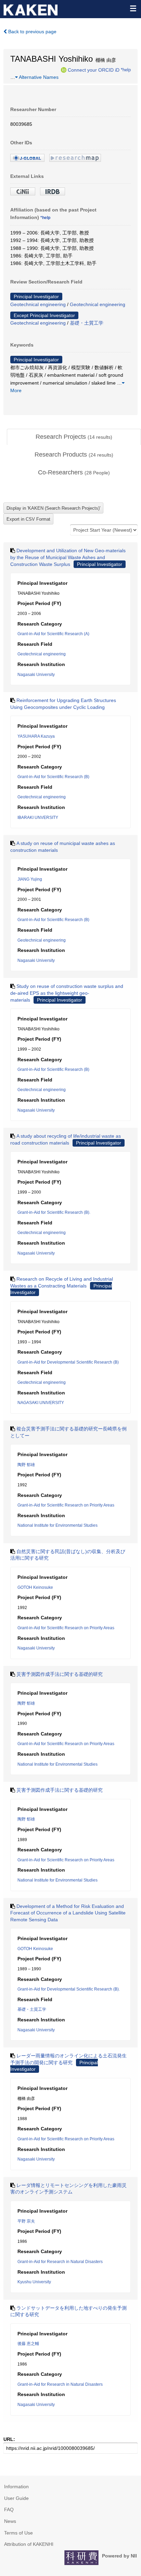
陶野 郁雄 (26, 1465)
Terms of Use (18, 2533)
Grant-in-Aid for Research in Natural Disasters (60, 2262)
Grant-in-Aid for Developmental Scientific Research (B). (69, 1989)
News (10, 2521)
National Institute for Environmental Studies (57, 1525)
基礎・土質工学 (87, 323)
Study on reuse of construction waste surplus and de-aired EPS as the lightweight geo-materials (67, 993)
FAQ (9, 2510)
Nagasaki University (36, 675)
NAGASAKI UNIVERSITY (41, 1403)
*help (126, 70)
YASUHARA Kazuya (36, 736)
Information (16, 2487)
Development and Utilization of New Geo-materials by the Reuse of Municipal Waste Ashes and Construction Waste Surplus (68, 557)
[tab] (74, 437)
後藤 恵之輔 (28, 2344)
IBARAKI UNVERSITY (38, 818)
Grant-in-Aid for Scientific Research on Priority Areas (66, 1505)
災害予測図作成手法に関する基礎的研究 (60, 1674)
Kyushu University (34, 2282)
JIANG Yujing (30, 879)
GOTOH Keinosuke (35, 1587)
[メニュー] (133, 8)
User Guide (16, 2498)
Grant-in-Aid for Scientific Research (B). (54, 1212)
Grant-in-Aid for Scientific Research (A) (53, 634)
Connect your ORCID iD (94, 70)
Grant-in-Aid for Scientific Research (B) (53, 777)
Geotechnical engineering (38, 304)
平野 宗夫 (26, 2221)
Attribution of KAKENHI (29, 2544)
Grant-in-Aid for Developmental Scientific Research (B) (68, 1362)
